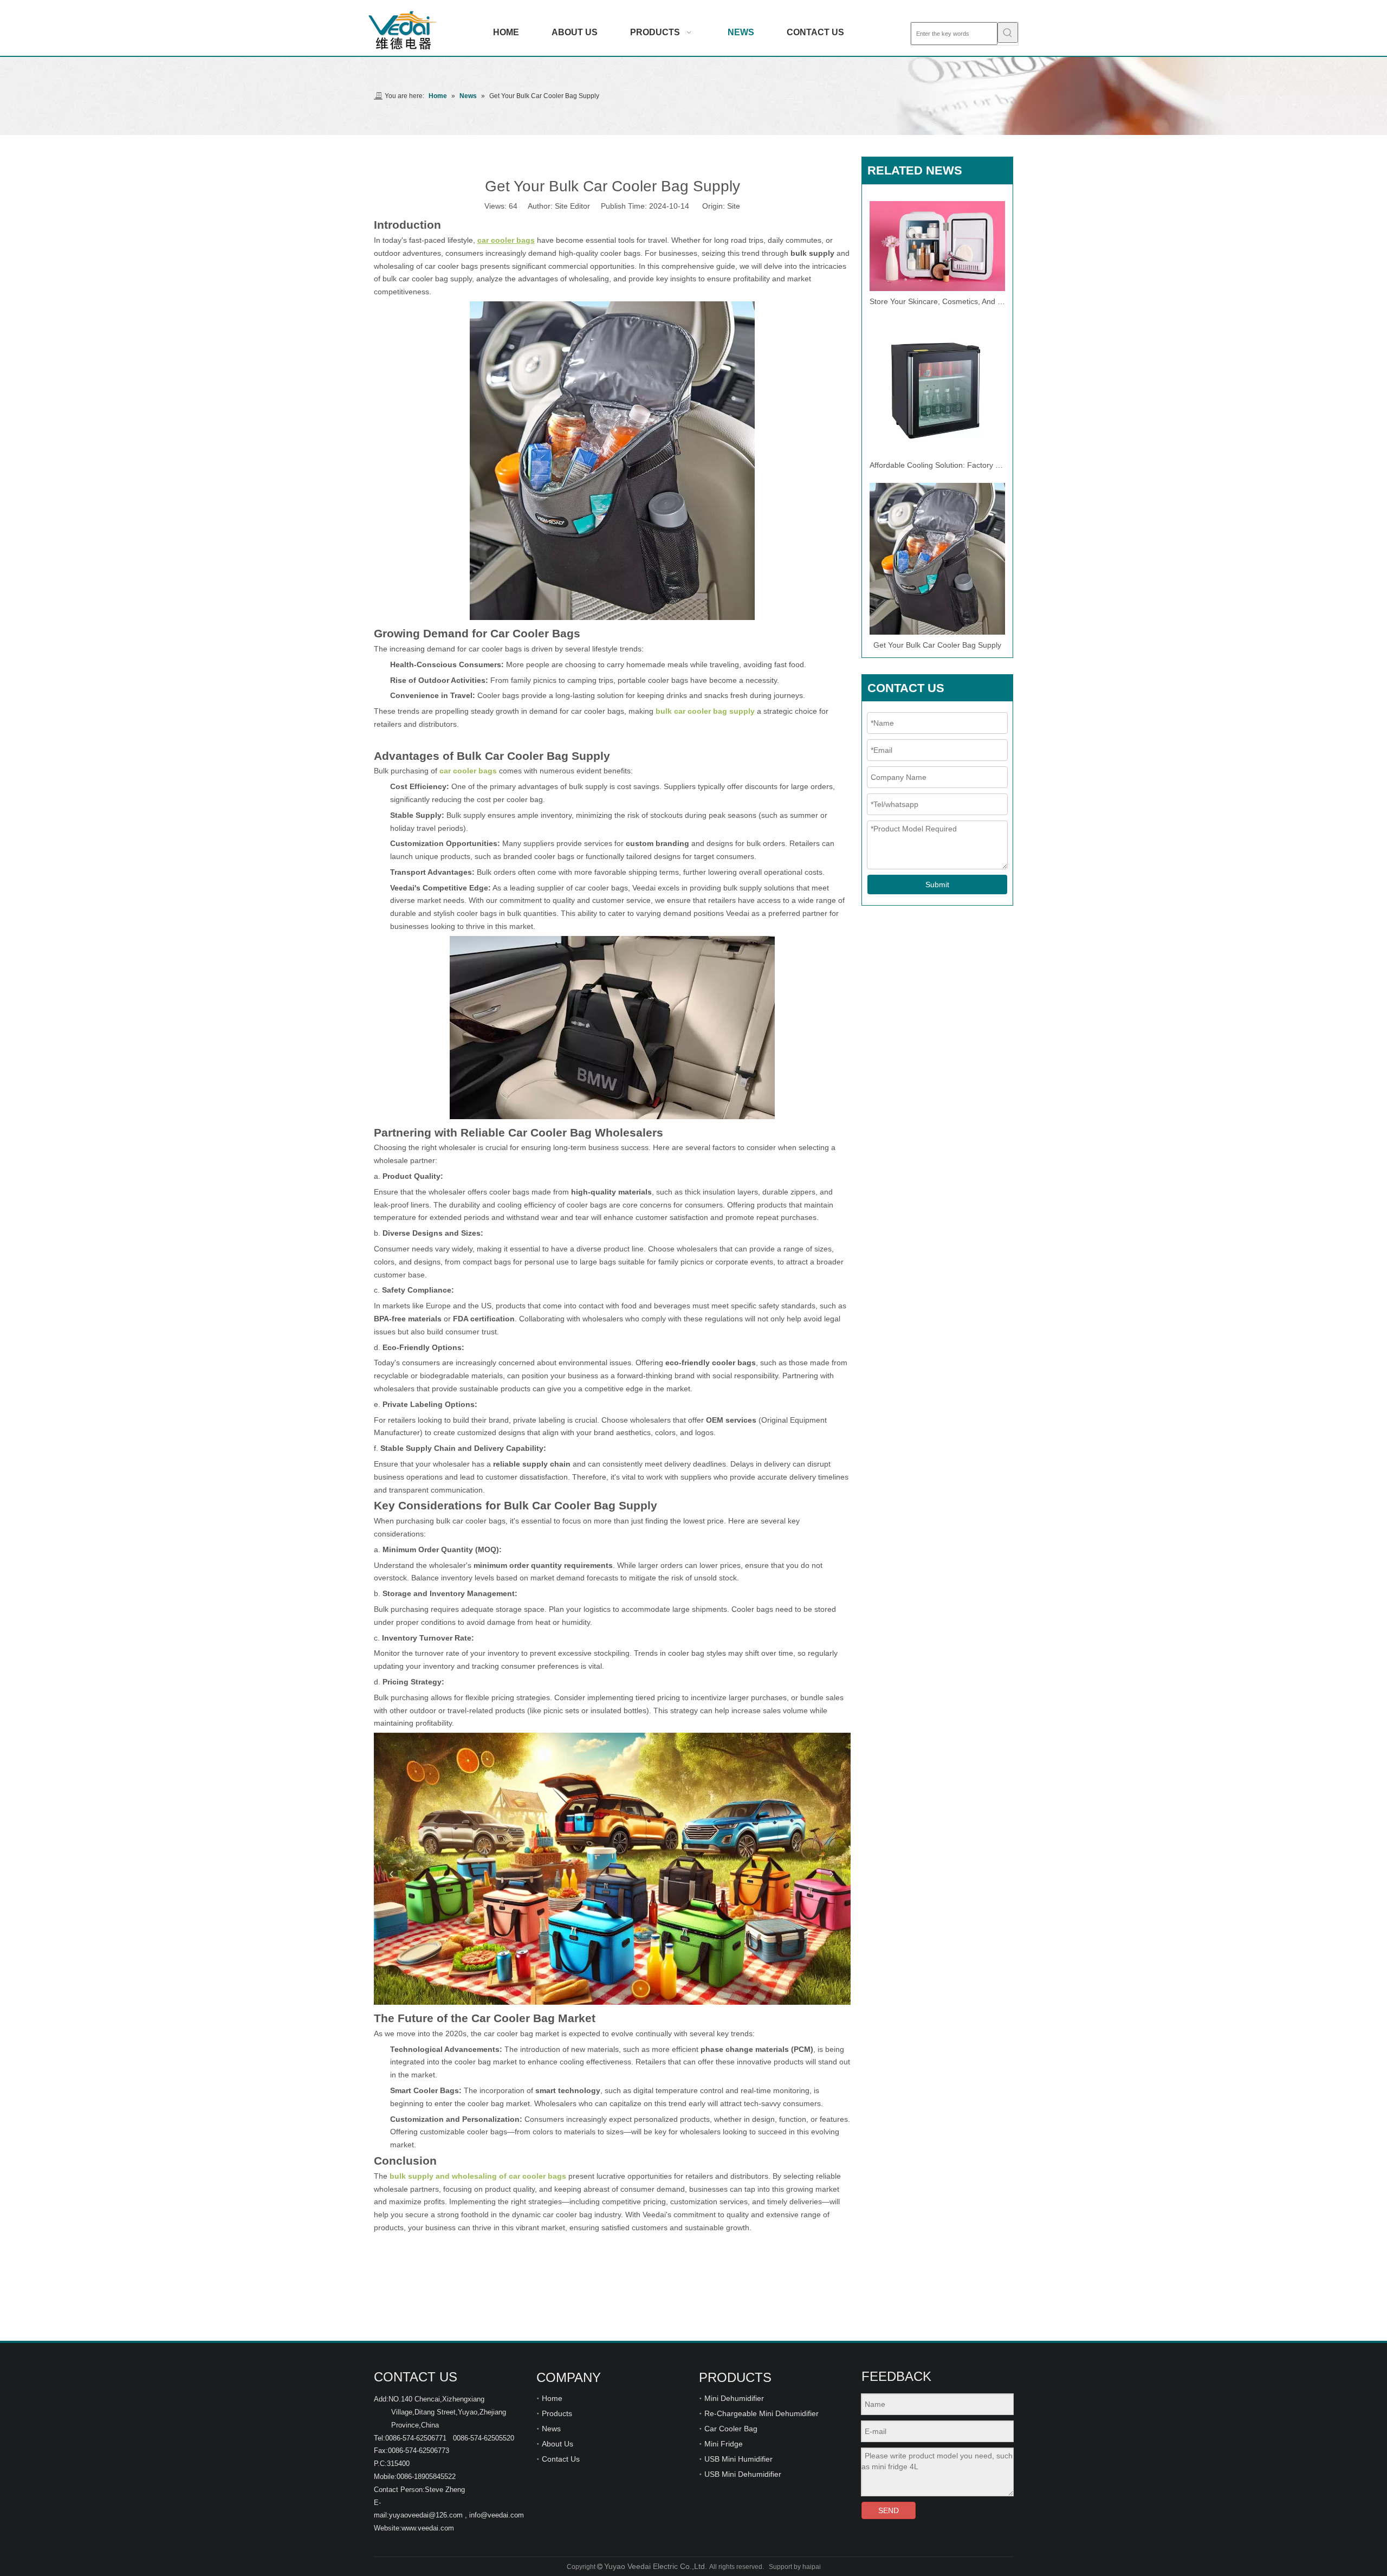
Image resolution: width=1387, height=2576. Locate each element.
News (551, 2429)
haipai (812, 2567)
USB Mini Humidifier (738, 2459)
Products (557, 2413)
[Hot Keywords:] (1008, 33)
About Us (558, 2444)
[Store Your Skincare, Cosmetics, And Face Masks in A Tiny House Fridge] (937, 246)
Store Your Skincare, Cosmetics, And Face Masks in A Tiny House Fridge (937, 301)
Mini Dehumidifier (734, 2398)
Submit (937, 885)
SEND (889, 2510)
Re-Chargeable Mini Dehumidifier (761, 2413)
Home (552, 2398)
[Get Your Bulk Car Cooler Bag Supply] (937, 559)
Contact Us (561, 2459)
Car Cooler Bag (731, 2429)
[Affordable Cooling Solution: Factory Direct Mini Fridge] (937, 387)
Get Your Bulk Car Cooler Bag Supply (937, 645)
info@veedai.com (497, 2515)
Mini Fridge (724, 2444)
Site (734, 206)
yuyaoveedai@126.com (426, 2515)
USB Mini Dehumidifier (743, 2474)
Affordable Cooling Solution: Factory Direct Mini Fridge (937, 465)
